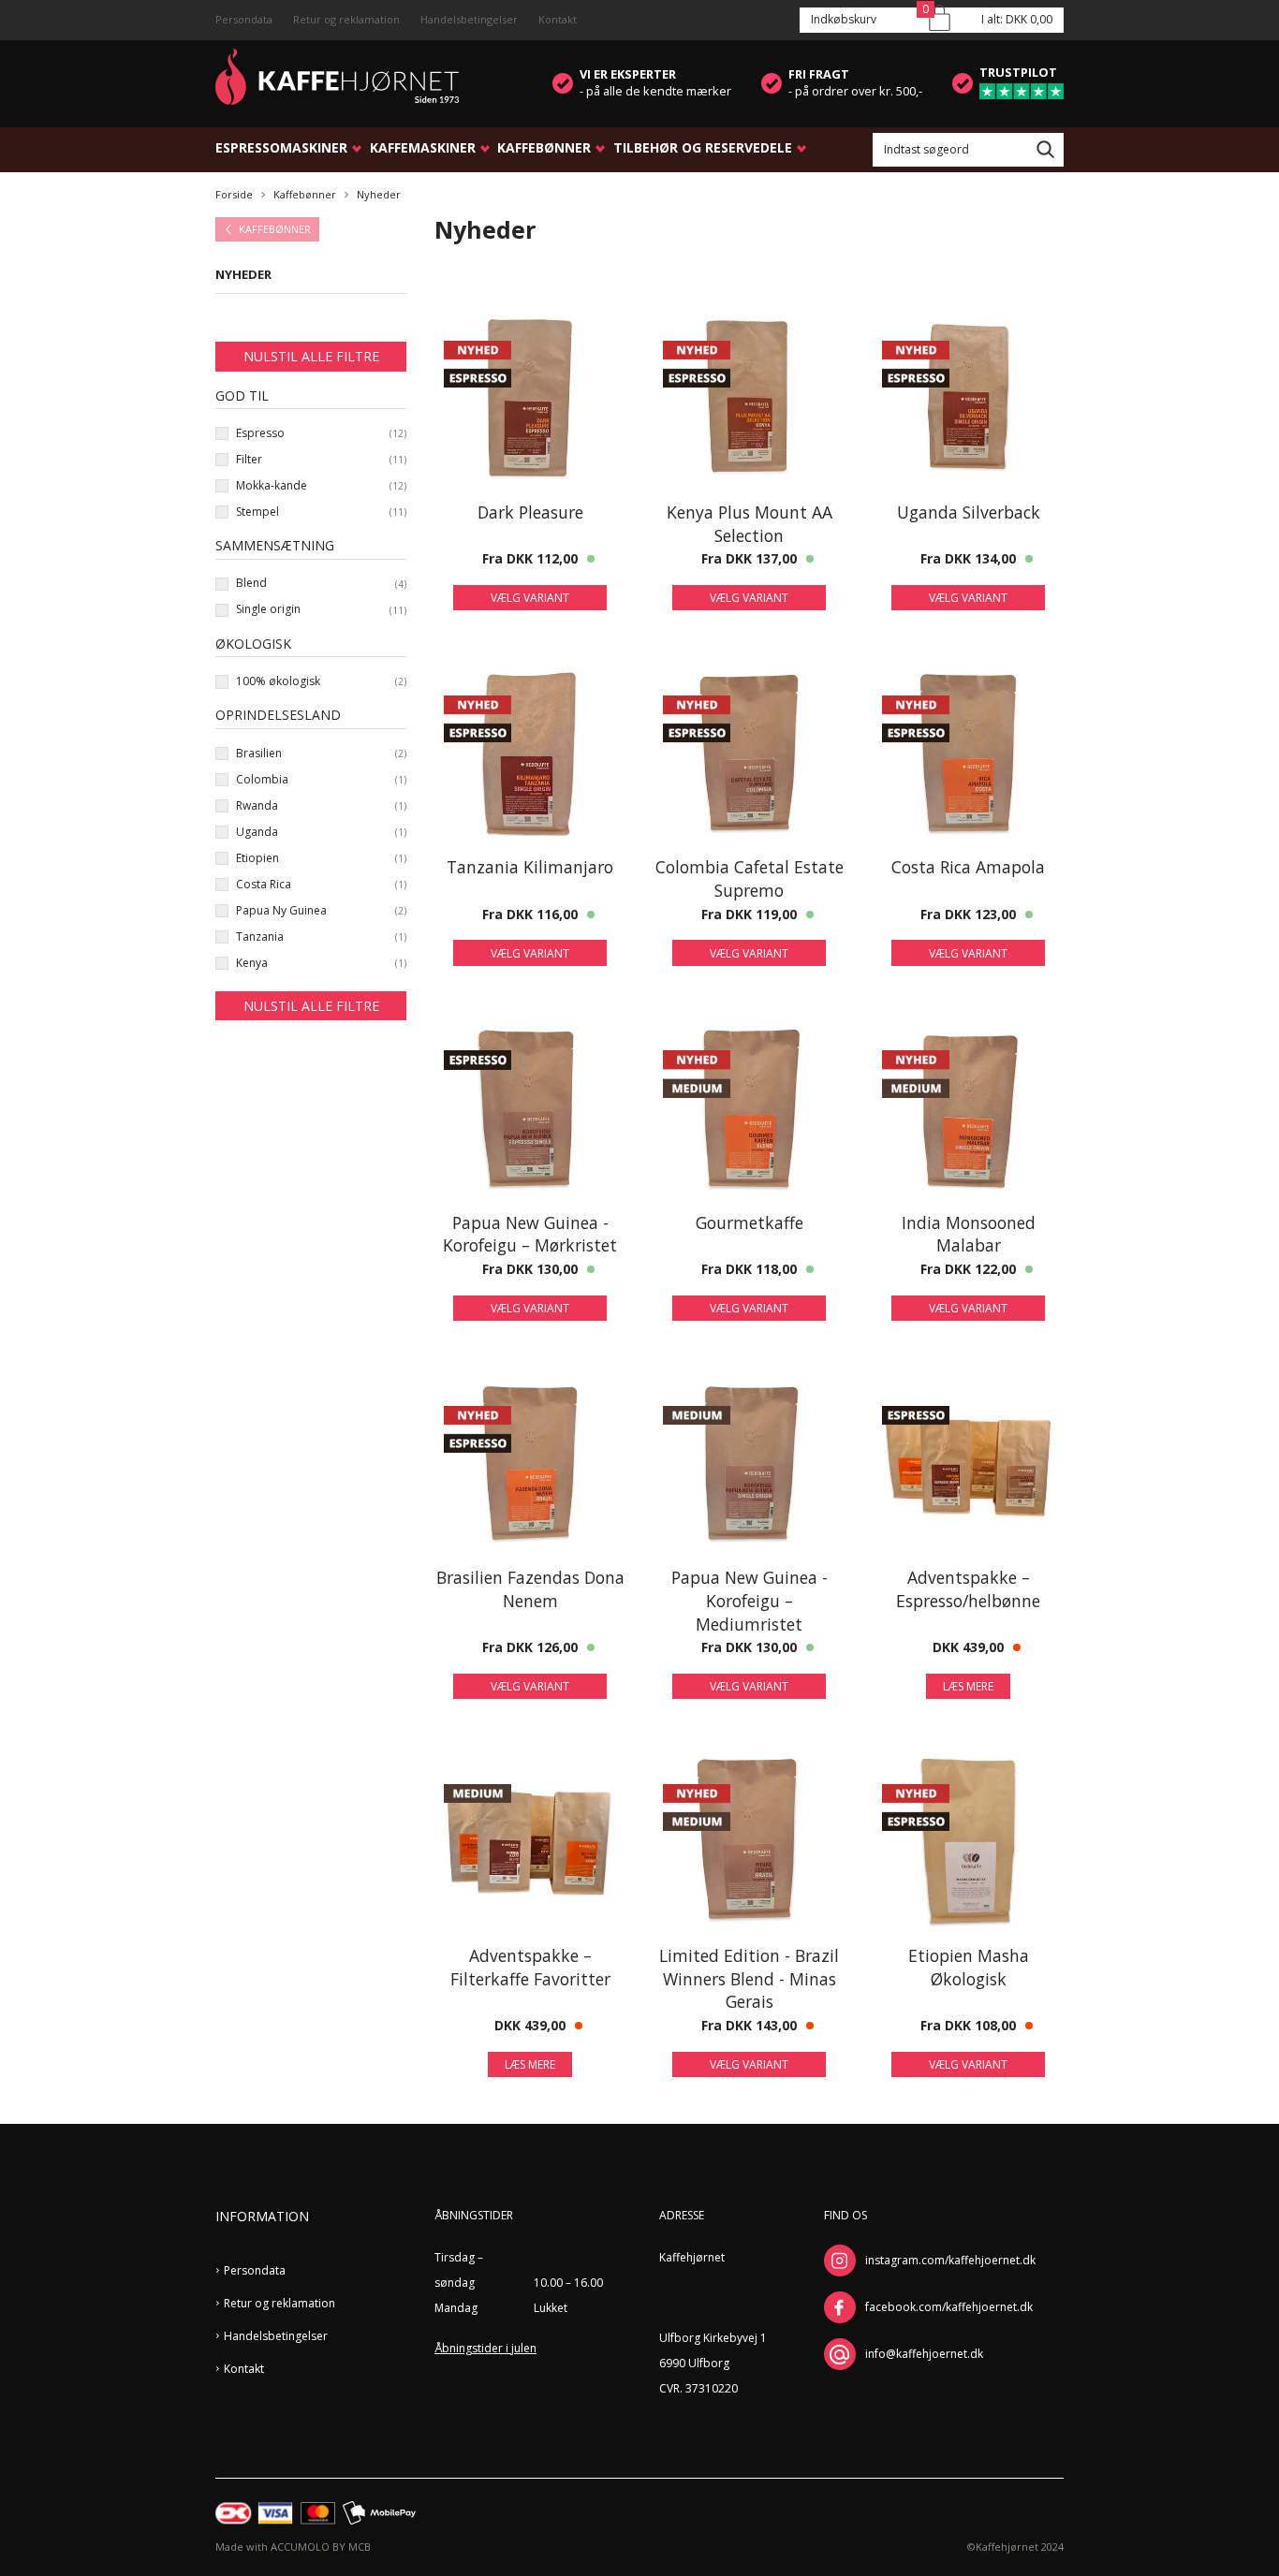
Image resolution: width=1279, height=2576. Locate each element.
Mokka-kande (272, 486)
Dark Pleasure (530, 512)
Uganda (257, 832)
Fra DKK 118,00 (749, 1269)
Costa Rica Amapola (968, 867)
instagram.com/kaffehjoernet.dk (950, 2260)
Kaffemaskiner (423, 147)
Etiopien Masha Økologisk (969, 1967)
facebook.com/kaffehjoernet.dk (949, 2307)
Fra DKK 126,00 (530, 1647)
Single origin (268, 609)
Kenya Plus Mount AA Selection (750, 524)
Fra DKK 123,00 (968, 914)
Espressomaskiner (281, 147)
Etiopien (257, 858)
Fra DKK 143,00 (749, 2025)
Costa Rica (264, 885)
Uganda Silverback (969, 512)
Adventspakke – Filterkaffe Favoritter (530, 1967)
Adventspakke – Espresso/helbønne (968, 1589)
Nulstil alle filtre (311, 356)
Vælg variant (530, 598)
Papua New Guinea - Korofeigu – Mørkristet (530, 1234)
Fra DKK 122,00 (968, 1269)
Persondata (244, 19)
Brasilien (259, 754)
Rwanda (257, 806)
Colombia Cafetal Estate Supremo (750, 878)
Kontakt (558, 19)
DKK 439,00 (968, 1647)
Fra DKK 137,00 (749, 558)
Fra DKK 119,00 (749, 914)
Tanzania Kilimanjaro (530, 867)
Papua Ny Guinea (281, 911)
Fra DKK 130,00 (530, 1269)
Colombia (262, 780)
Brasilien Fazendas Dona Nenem (530, 1589)
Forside (234, 194)
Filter (249, 460)
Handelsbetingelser (469, 19)
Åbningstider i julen (485, 2348)
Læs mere (968, 1686)
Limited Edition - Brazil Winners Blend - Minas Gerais (749, 1978)
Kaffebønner (544, 147)
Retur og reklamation (346, 19)
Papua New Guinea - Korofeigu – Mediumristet (750, 1600)
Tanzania (260, 937)
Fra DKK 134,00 (968, 558)
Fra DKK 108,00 (968, 2025)
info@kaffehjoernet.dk (924, 2354)
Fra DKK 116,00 (530, 914)
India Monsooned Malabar (969, 1234)
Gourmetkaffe (750, 1222)
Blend (251, 583)
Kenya (252, 963)
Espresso (260, 433)
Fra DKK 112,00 (530, 558)
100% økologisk (278, 681)
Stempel (257, 512)
